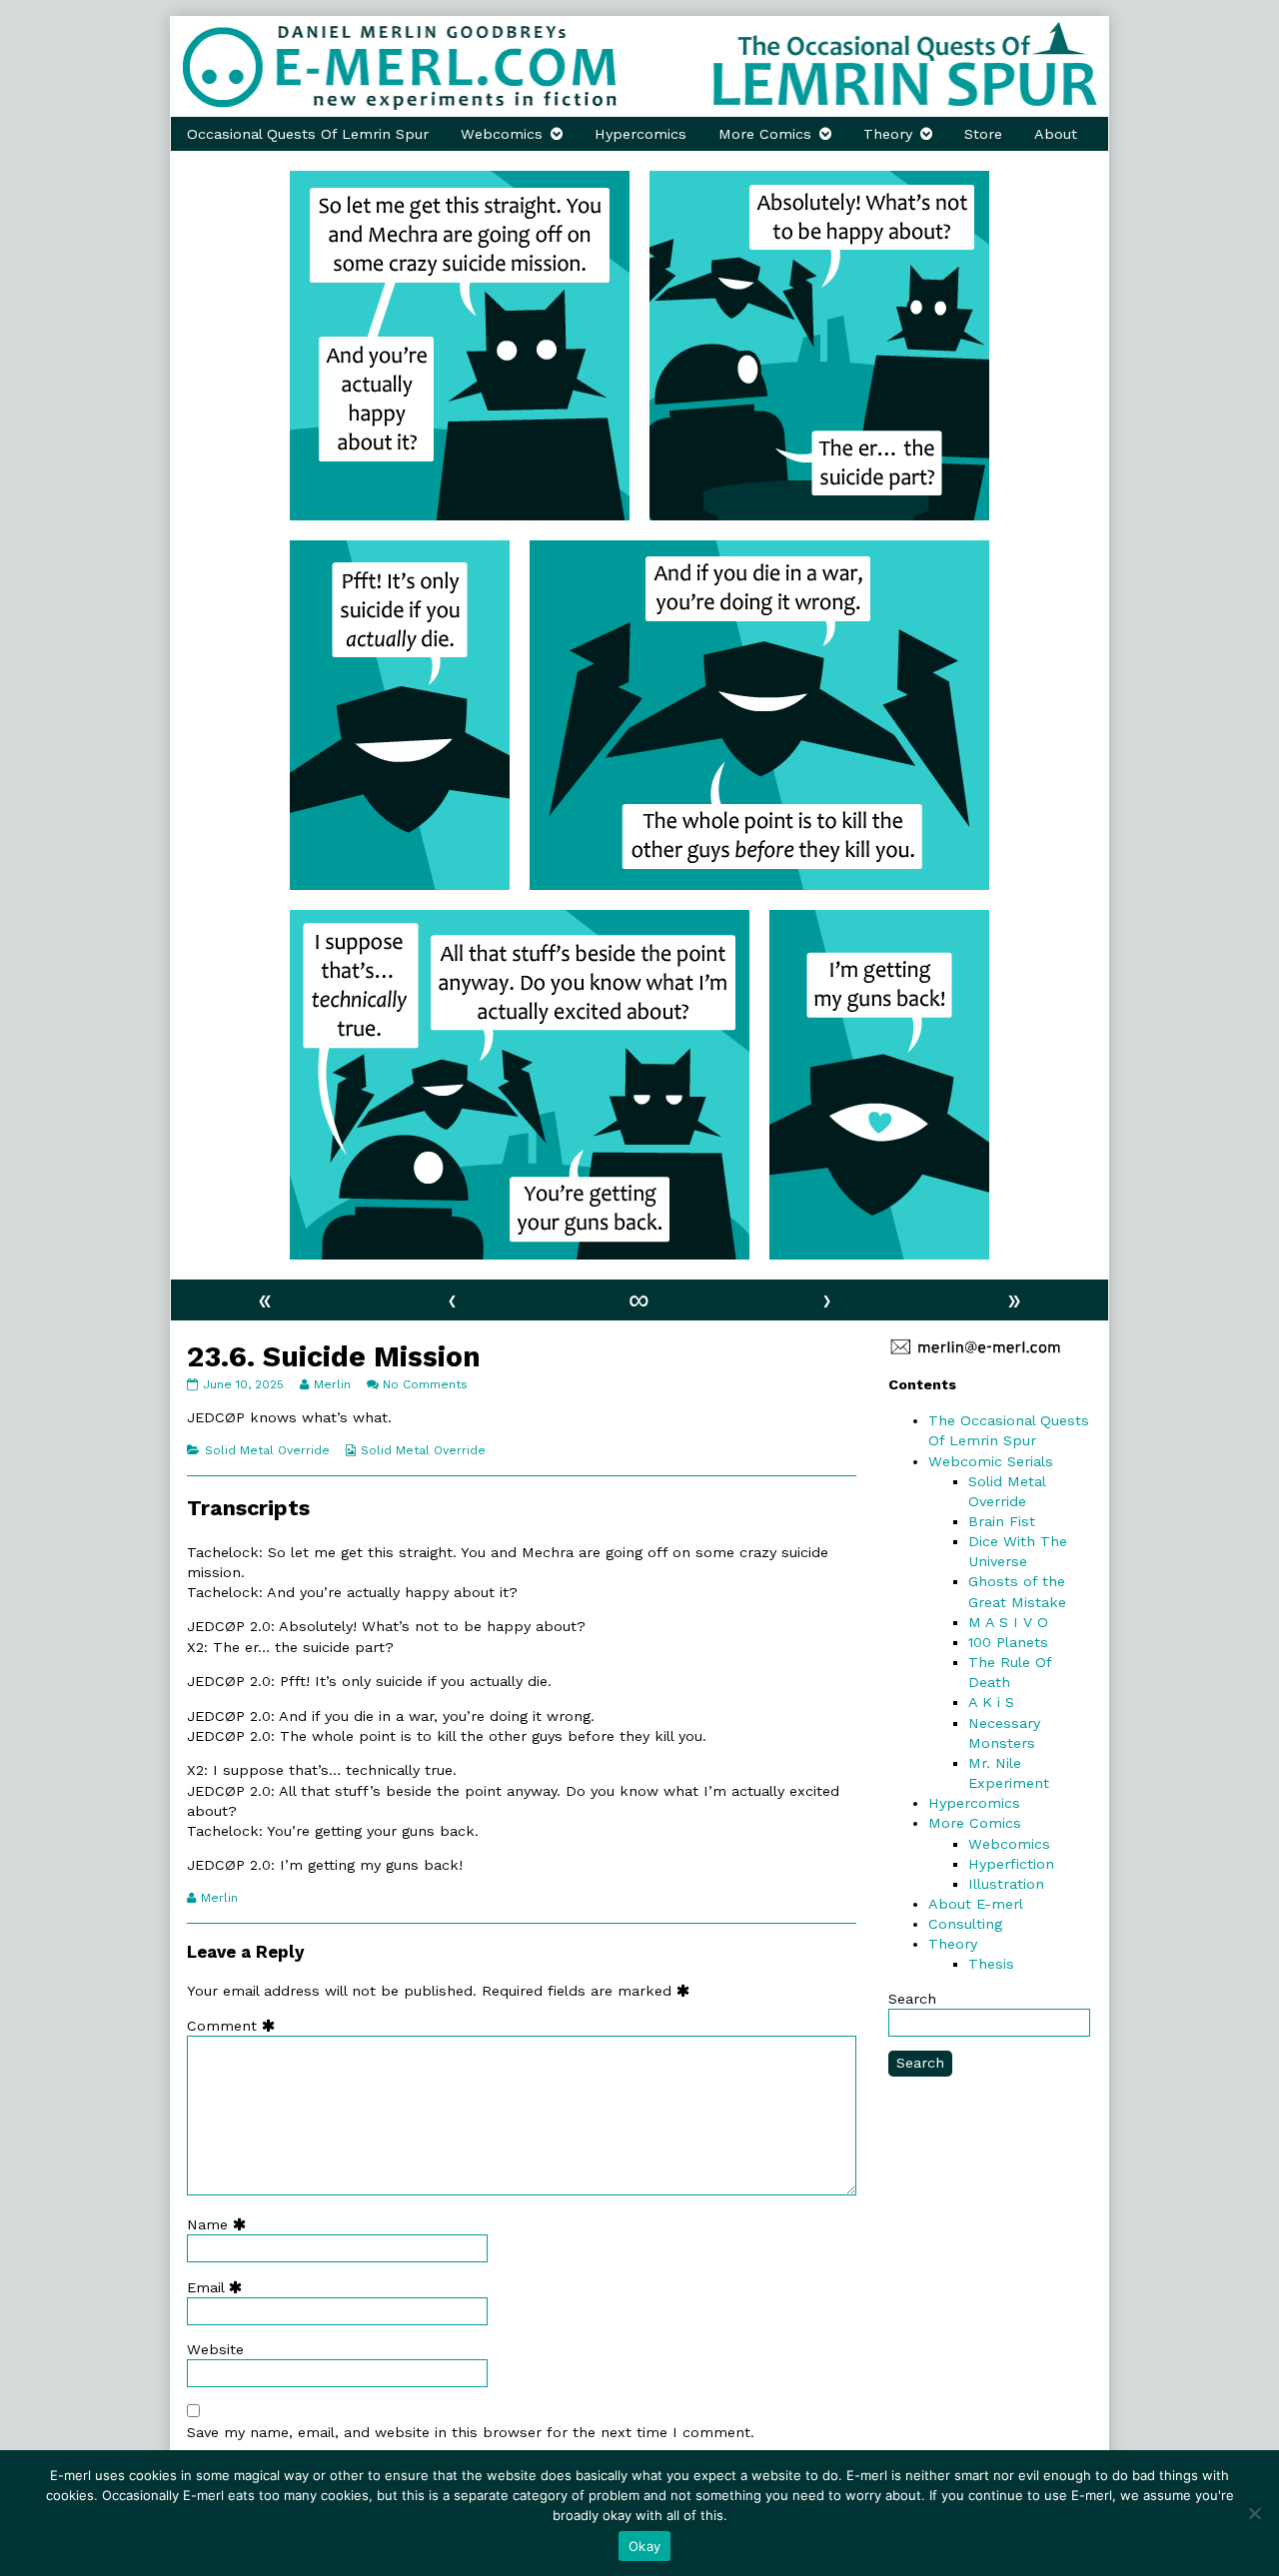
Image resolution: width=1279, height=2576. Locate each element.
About (1056, 134)
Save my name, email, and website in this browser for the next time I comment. (471, 2432)
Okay (644, 2546)
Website (215, 2349)
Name (221, 2224)
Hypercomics (640, 134)
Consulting (965, 1924)
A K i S (991, 1702)
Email (219, 2287)
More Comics (765, 134)
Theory (888, 134)
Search (912, 1999)
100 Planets (1008, 1642)
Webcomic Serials (991, 1461)
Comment (235, 2026)
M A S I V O (1008, 1622)
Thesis (991, 1964)
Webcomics (502, 134)
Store (983, 134)
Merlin (332, 1384)
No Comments (425, 1384)
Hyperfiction (1011, 1864)
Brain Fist (1002, 1521)
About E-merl (976, 1904)
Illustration (1006, 1884)
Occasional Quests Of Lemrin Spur (308, 134)
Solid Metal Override (267, 1450)
